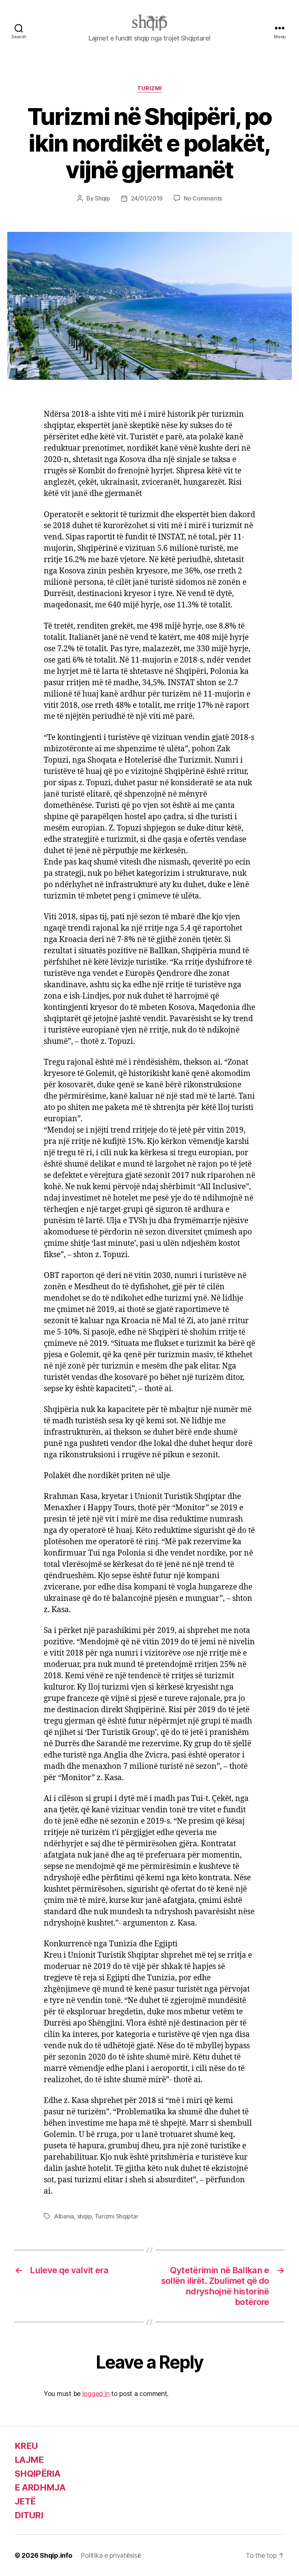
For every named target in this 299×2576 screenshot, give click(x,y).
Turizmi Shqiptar (117, 2216)
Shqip (102, 198)
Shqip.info (56, 2555)
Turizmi (149, 88)
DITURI (29, 2515)
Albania (64, 2216)
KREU (26, 2446)
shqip (85, 2216)
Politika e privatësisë (111, 2555)
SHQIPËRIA (37, 2474)
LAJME (29, 2460)
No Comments (203, 198)
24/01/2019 (147, 198)
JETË (25, 2501)
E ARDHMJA (40, 2487)
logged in (96, 2394)
